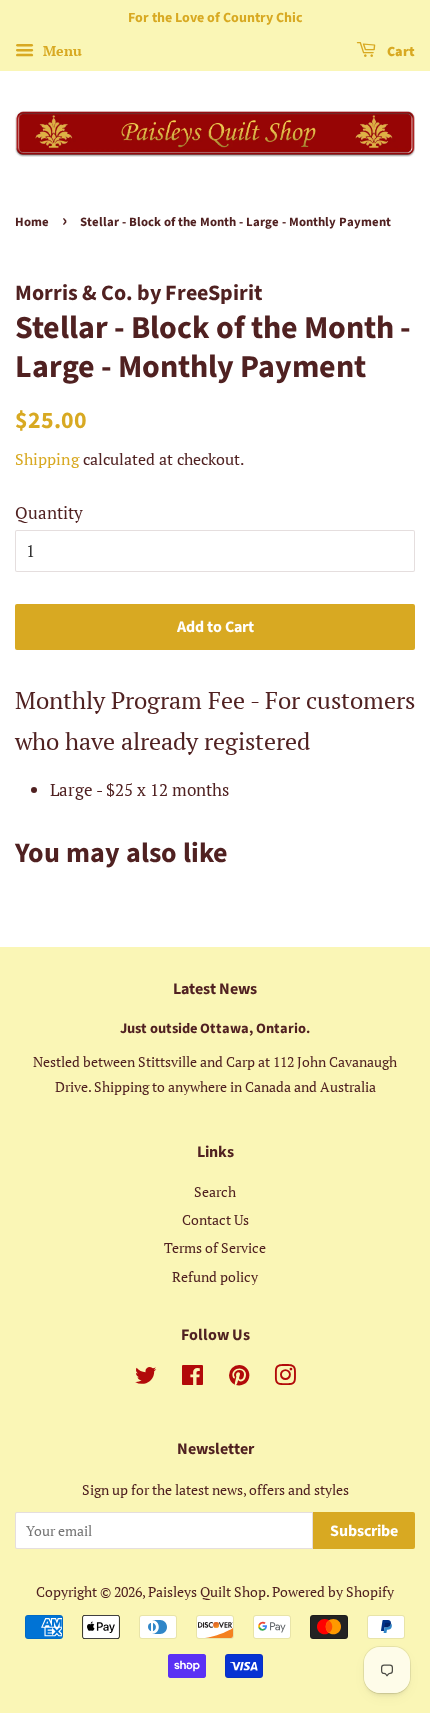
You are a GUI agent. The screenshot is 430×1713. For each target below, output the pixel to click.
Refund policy (215, 1276)
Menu (60, 50)
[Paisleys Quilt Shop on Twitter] (146, 1378)
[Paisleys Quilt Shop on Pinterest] (239, 1378)
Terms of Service (215, 1247)
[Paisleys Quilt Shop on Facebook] (192, 1378)
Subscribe (364, 1531)
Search (215, 1191)
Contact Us (215, 1219)
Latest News (215, 989)
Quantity (49, 512)
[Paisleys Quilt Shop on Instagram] (285, 1378)
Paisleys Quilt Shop (207, 1591)
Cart (399, 52)
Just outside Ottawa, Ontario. (215, 1028)
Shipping (47, 459)
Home (32, 222)
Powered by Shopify (333, 1591)
